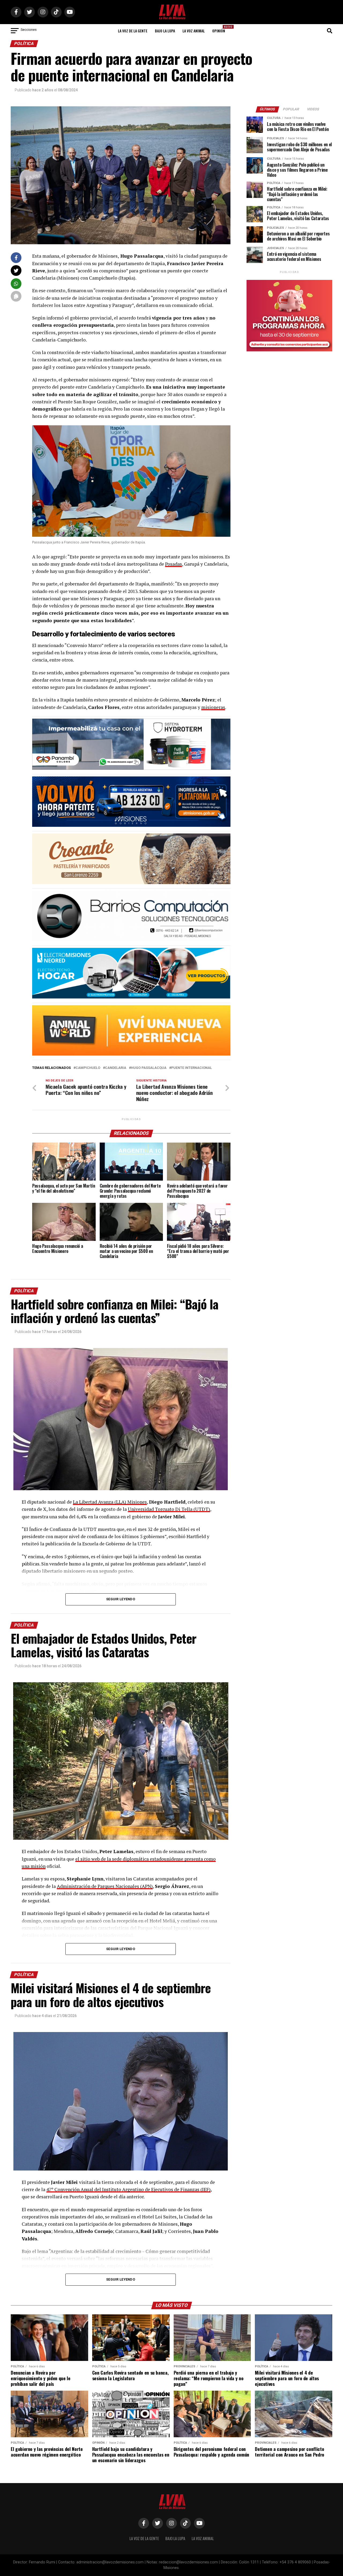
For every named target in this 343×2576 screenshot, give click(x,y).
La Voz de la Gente (133, 31)
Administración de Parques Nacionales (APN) (105, 1886)
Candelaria (116, 1068)
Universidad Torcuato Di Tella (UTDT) (169, 1509)
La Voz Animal (194, 31)
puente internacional (192, 1068)
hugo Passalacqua (149, 1068)
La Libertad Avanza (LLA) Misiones (110, 1502)
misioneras (213, 707)
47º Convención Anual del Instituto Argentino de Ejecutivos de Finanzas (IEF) (128, 2189)
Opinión (220, 29)
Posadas (174, 564)
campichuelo (88, 1068)
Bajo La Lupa (165, 31)
